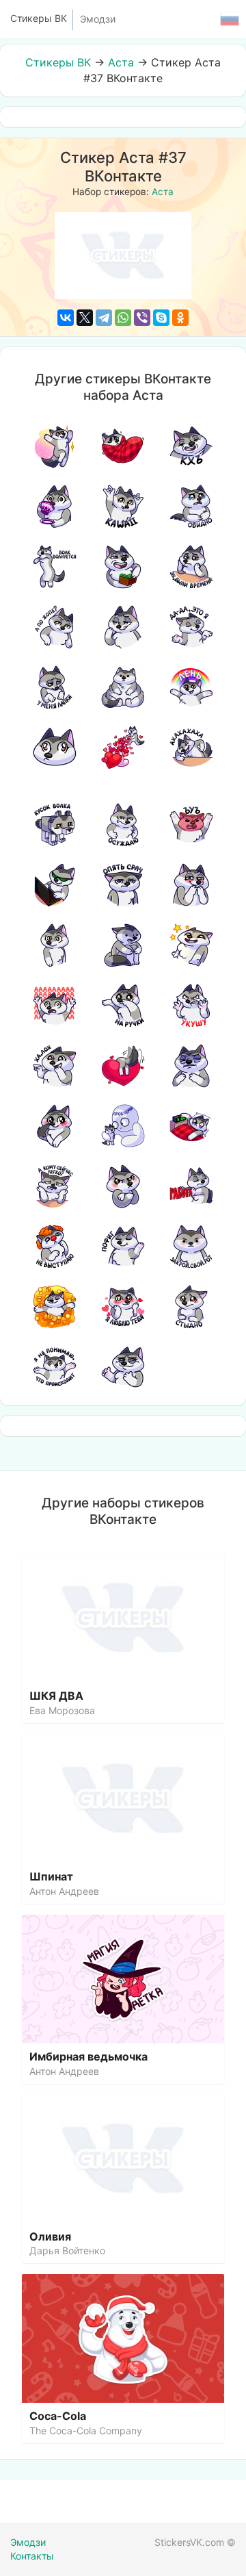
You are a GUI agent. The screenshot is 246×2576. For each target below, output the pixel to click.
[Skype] (161, 318)
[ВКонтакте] (66, 318)
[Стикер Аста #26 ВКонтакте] (123, 945)
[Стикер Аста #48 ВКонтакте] (123, 1367)
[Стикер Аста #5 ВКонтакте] (123, 507)
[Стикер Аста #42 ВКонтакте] (123, 1247)
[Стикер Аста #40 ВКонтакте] (191, 1186)
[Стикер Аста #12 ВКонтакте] (191, 627)
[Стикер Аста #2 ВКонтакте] (123, 446)
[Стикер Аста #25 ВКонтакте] (55, 945)
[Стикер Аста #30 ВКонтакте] (191, 1006)
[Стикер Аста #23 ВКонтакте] (123, 885)
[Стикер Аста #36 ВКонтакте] (191, 1126)
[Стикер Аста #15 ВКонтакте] (191, 687)
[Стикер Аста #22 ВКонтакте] (55, 885)
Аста (121, 62)
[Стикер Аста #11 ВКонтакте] (123, 627)
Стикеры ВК (58, 62)
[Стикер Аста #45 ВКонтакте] (123, 1307)
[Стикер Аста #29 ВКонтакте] (123, 1006)
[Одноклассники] (180, 318)
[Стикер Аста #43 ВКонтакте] (191, 1247)
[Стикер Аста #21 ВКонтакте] (191, 825)
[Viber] (142, 318)
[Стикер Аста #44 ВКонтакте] (55, 1307)
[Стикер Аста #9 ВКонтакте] (191, 567)
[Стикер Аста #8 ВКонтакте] (123, 567)
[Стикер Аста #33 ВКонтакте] (191, 1066)
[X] (85, 318)
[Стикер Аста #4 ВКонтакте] (55, 507)
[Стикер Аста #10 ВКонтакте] (55, 627)
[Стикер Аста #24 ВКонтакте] (191, 885)
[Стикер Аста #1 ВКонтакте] (55, 446)
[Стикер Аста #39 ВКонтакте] (123, 1186)
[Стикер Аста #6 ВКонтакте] (191, 507)
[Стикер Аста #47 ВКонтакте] (55, 1367)
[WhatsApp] (123, 318)
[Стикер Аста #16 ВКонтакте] (55, 748)
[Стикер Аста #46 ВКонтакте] (191, 1307)
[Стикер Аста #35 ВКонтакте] (123, 1126)
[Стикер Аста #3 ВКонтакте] (191, 446)
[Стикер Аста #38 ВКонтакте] (55, 1186)
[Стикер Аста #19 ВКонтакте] (55, 825)
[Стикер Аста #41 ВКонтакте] (55, 1247)
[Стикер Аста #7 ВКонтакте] (55, 567)
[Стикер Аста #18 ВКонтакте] (191, 748)
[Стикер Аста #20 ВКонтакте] (123, 825)
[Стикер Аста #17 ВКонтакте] (123, 748)
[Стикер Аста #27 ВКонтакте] (191, 945)
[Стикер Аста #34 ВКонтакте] (55, 1126)
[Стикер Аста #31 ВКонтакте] (55, 1066)
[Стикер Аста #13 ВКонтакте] (55, 687)
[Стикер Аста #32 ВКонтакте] (123, 1066)
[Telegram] (104, 318)
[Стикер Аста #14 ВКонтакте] (123, 687)
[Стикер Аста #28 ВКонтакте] (55, 1006)
